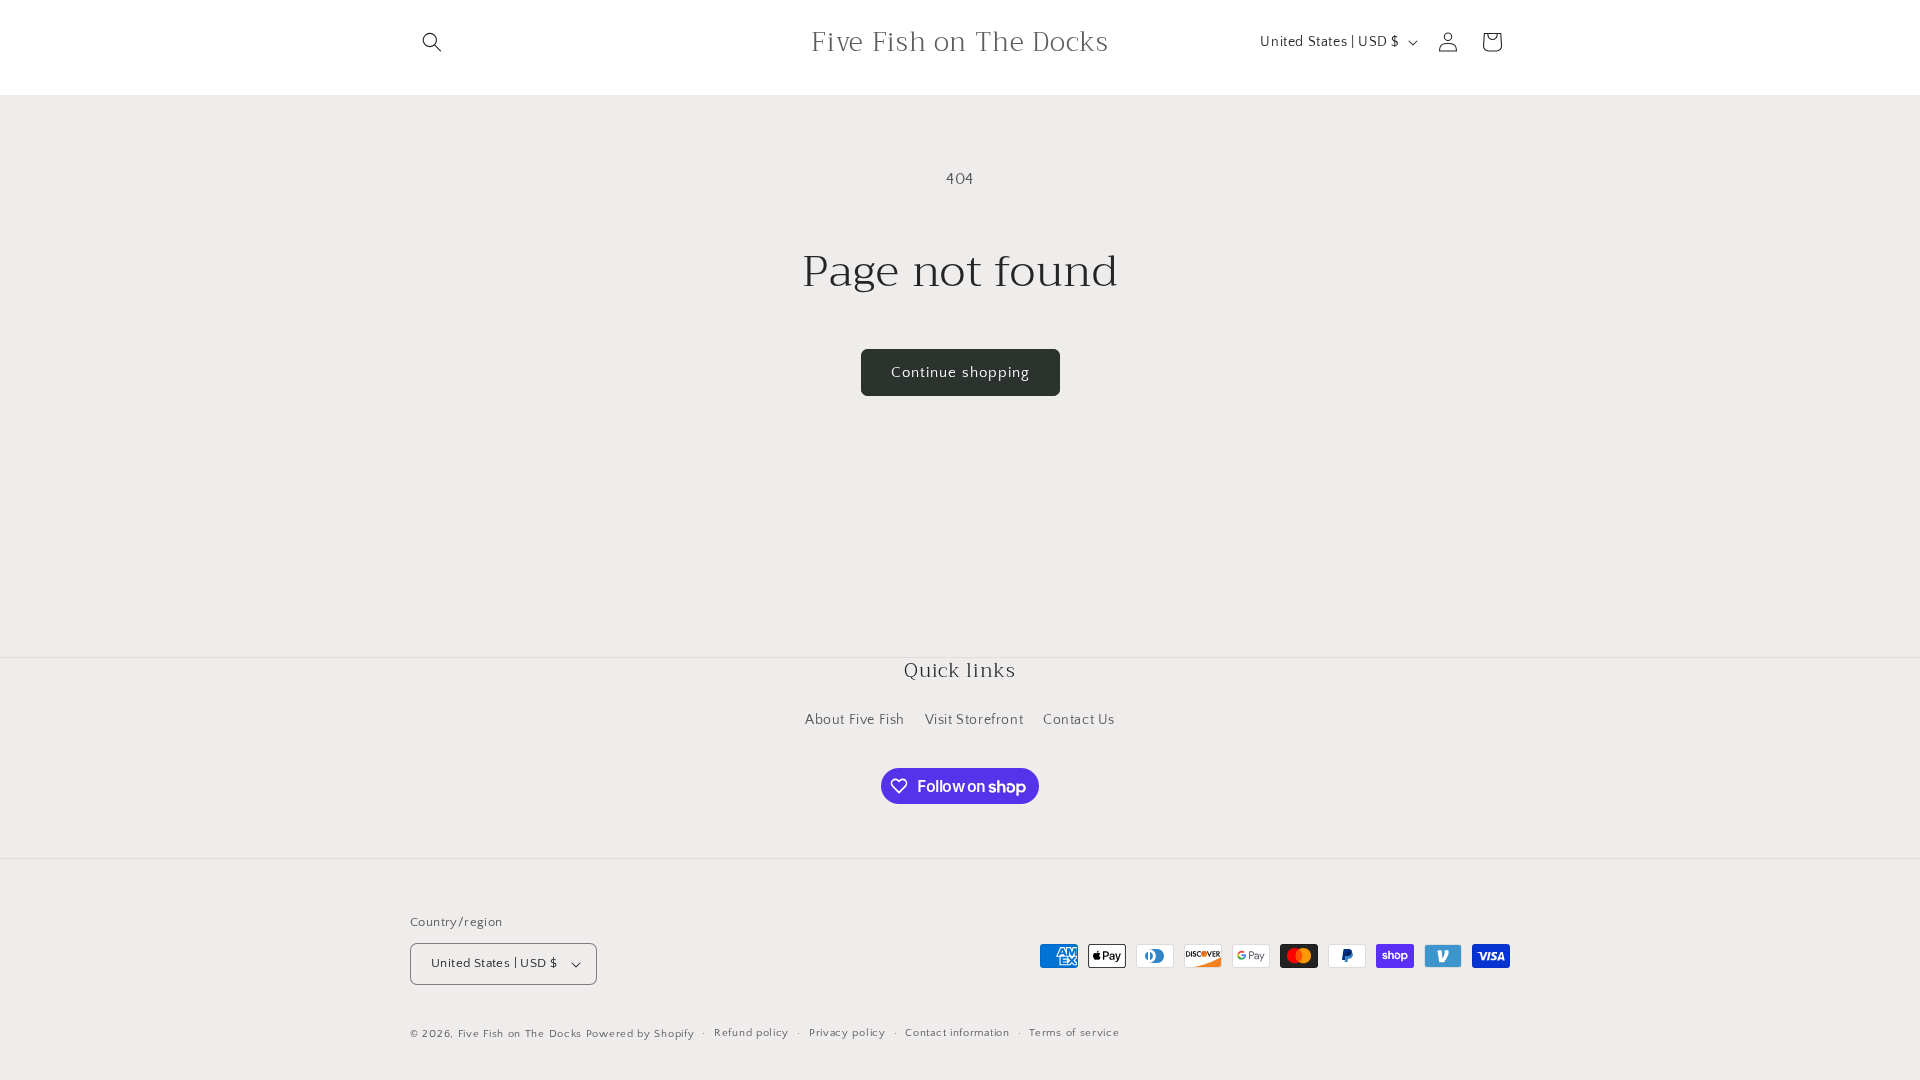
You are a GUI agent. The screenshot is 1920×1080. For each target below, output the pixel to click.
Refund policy (751, 1033)
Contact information (957, 1033)
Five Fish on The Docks (520, 1034)
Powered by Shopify (640, 1034)
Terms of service (1074, 1033)
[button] (432, 42)
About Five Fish (855, 720)
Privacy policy (847, 1033)
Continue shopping (960, 372)
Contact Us (1079, 720)
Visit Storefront (974, 720)
